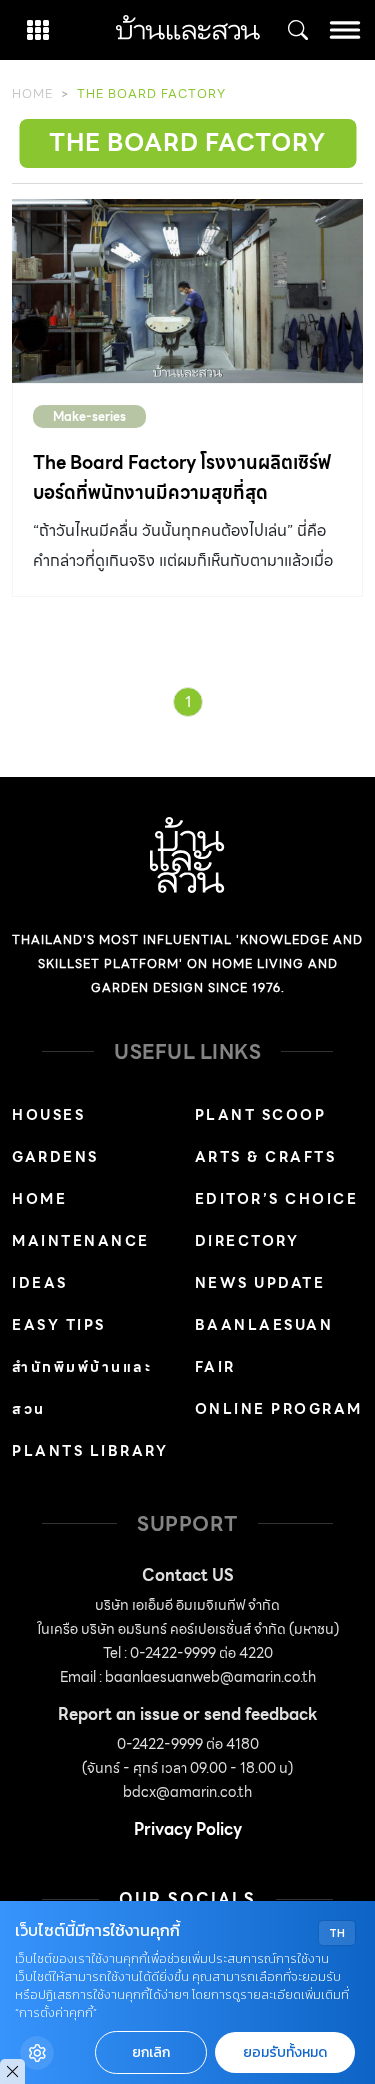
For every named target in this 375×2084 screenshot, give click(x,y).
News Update (260, 1283)
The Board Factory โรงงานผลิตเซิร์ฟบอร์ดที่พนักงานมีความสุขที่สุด (182, 477)
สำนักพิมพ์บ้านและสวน (82, 1388)
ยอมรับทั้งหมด (285, 2052)
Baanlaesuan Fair (264, 1346)
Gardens (55, 1157)
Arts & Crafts (266, 1157)
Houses (48, 1115)
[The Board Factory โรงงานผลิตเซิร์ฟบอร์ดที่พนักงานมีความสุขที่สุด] (187, 291)
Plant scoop (261, 1115)
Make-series (89, 416)
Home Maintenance (81, 1220)
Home (32, 93)
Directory (247, 1241)
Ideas (40, 1283)
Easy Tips (59, 1325)
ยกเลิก (151, 2052)
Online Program (279, 1409)
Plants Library (90, 1451)
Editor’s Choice (277, 1199)
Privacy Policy (188, 1829)
